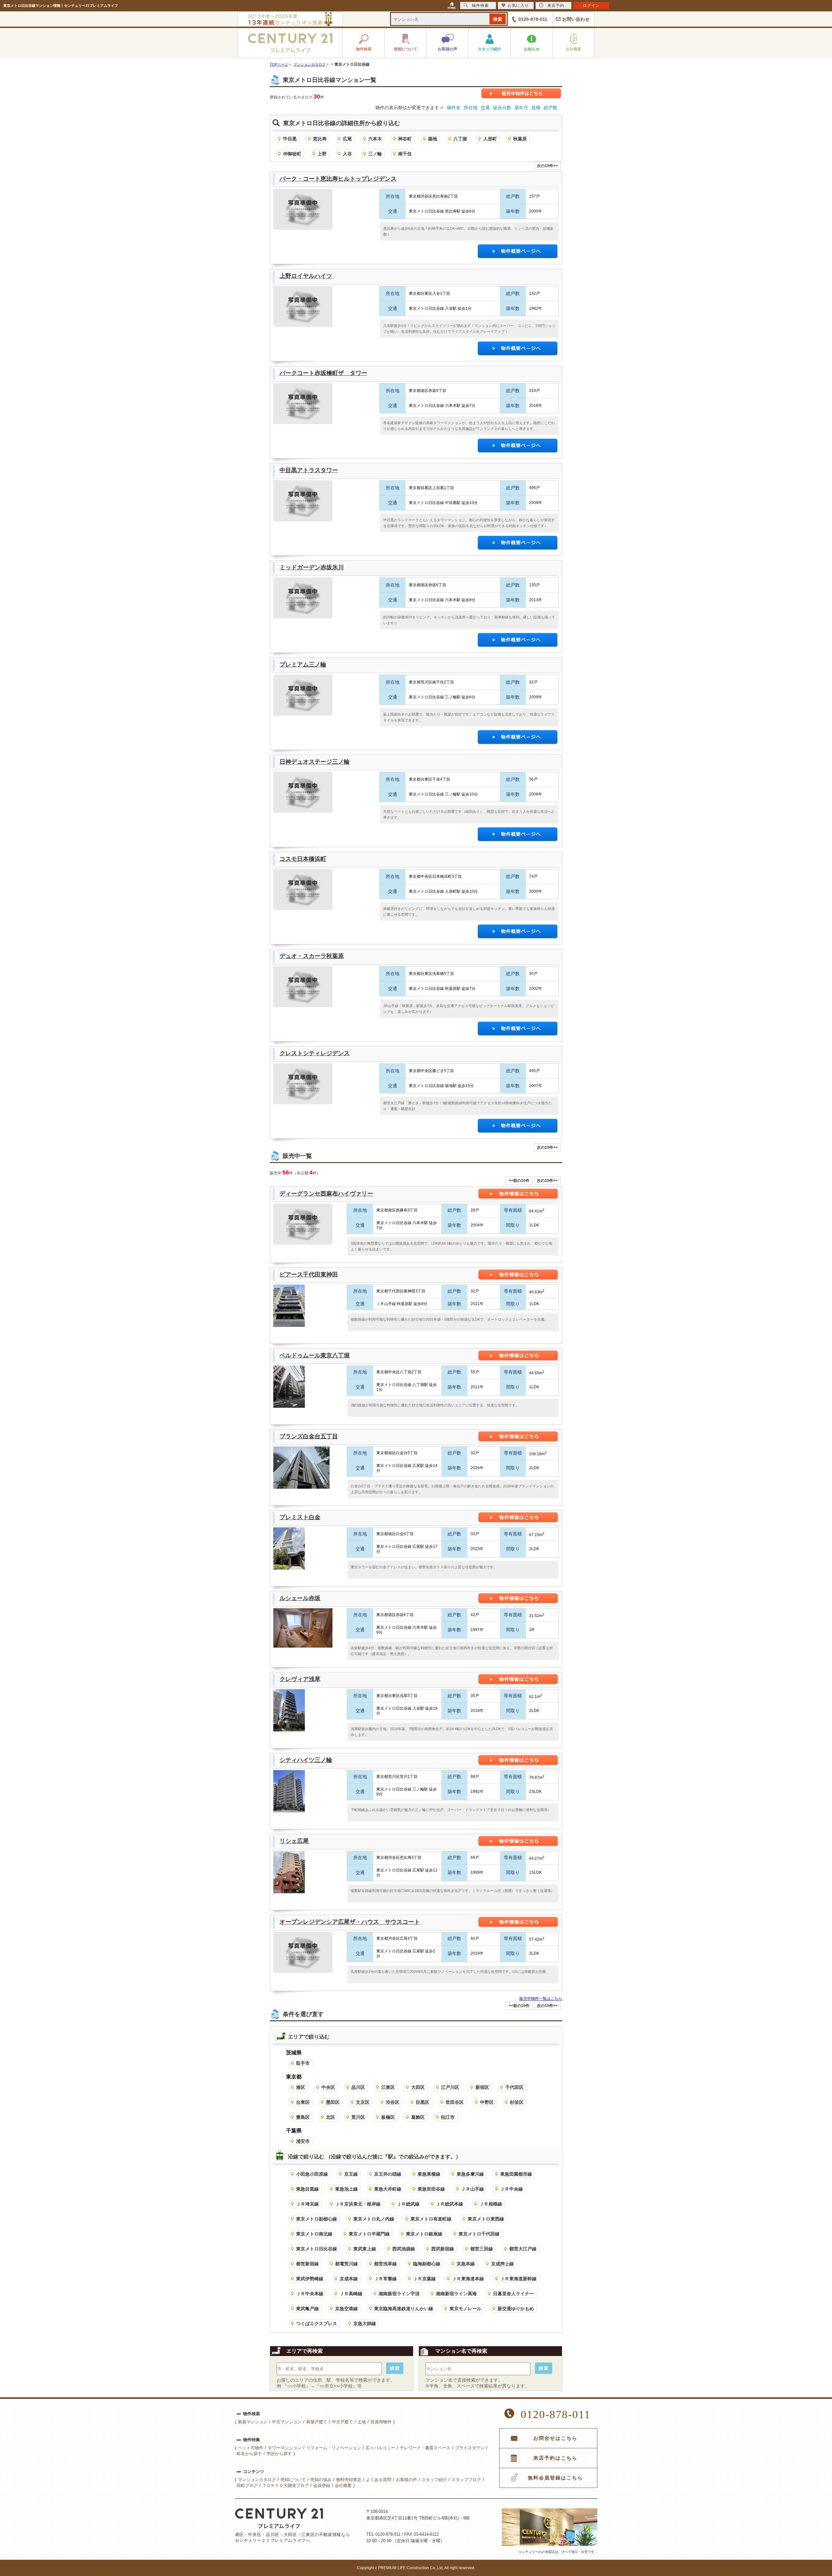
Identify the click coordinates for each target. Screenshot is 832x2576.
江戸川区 (450, 2087)
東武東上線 (365, 2249)
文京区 (363, 2102)
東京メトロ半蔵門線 (369, 2234)
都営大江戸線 (523, 2249)
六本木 (375, 139)
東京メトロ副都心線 (317, 2219)
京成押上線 (502, 2264)
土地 (362, 2422)
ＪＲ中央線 (512, 2189)
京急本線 (466, 2264)
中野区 (487, 2102)
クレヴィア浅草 (300, 1679)
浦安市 (303, 2141)
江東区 (388, 2087)
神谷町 (405, 139)
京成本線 (349, 2279)
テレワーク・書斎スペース (425, 2448)
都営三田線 (482, 2249)
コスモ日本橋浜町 (303, 859)
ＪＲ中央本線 (310, 2294)
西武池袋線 (404, 2249)
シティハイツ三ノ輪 (306, 1760)
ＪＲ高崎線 (351, 2294)
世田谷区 (455, 2102)
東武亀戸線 (307, 2309)
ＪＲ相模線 (491, 2204)
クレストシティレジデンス (315, 1053)
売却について (293, 2480)
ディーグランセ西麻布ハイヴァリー (326, 1194)
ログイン (591, 6)
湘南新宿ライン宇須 (399, 2294)
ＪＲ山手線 (473, 2189)
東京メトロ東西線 (486, 2219)
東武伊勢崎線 (310, 2279)
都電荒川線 (346, 2264)
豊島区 (303, 2117)
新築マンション (253, 2422)
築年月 (521, 108)
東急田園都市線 (516, 2174)
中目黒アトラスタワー (309, 470)
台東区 (303, 2102)
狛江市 (448, 2117)
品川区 (358, 2087)
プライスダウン (470, 2448)
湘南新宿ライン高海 (456, 2294)
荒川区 (358, 2117)
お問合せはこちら (555, 2438)
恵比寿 (320, 139)
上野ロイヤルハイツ (306, 276)
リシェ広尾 (294, 1841)
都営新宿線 (307, 2264)
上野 (322, 154)
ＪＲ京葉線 (424, 2279)
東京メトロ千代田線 (479, 2234)
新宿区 (482, 2087)
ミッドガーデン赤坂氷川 (312, 567)
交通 (485, 108)
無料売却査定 (349, 2480)
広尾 (347, 139)
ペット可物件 (251, 2448)
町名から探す (249, 2454)
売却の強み (321, 2480)
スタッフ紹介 (434, 2480)
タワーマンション (285, 2448)
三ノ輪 (375, 154)
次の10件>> (547, 166)
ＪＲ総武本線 (449, 2204)
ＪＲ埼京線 (307, 2204)
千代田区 (514, 2087)
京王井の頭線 (388, 2174)
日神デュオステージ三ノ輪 (315, 762)
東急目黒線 (307, 2189)
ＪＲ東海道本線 (468, 2279)
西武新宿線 (443, 2249)
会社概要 (343, 2485)
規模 (536, 108)
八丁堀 (460, 139)
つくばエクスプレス (317, 2324)
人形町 (490, 139)
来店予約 (556, 6)
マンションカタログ (257, 2480)
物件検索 (480, 6)
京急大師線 (365, 2324)
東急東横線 (429, 2174)
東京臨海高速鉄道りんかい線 (404, 2309)
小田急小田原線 (312, 2174)
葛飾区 (418, 2117)
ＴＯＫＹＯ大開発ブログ (286, 2485)
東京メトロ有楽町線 (431, 2219)
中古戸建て (342, 2422)
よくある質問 (379, 2480)
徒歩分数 (502, 108)
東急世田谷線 (431, 2189)
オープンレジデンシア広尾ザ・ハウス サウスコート (350, 1922)
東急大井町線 (388, 2189)
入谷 (347, 154)
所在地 (471, 108)
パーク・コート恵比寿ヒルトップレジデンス (338, 179)
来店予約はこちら (555, 2458)
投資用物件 (381, 2422)
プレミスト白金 (300, 1517)
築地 (433, 139)
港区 (301, 2087)
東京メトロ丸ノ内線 (374, 2219)
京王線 (351, 2174)
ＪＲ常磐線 (385, 2279)
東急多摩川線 (470, 2174)
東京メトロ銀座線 (424, 2234)
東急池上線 (346, 2189)
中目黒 (290, 139)
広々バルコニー (380, 2448)
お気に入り (518, 6)
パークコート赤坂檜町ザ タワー (323, 373)
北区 (331, 2117)
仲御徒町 (292, 154)
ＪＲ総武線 (408, 2204)
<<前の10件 (519, 1181)
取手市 (303, 2063)
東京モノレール (465, 2309)
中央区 (328, 2087)
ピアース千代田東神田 (309, 1275)
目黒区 (422, 2102)
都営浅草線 (385, 2264)
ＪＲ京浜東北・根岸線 (358, 2204)
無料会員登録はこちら (555, 2478)
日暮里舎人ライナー (513, 2294)
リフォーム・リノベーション (334, 2448)
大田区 (418, 2087)
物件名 (454, 108)
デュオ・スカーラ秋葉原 (312, 956)
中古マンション (287, 2422)
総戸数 (551, 108)
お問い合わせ (576, 19)
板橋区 (388, 2117)
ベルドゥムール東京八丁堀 (315, 1355)
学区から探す (279, 2454)
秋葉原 (520, 139)
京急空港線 (346, 2309)
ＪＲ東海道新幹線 (518, 2279)
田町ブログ (247, 2485)
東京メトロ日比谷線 (317, 2249)
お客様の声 (406, 2480)
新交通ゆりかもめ (516, 2309)
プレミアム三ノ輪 (303, 665)
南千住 (405, 154)
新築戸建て (317, 2422)
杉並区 (517, 2102)
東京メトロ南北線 (314, 2234)
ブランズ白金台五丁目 (309, 1436)
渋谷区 (393, 2102)
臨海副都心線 (427, 2264)
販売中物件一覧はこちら (541, 1999)
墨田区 (333, 2102)
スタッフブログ (466, 2480)
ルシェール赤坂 (300, 1598)
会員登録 (322, 2485)
